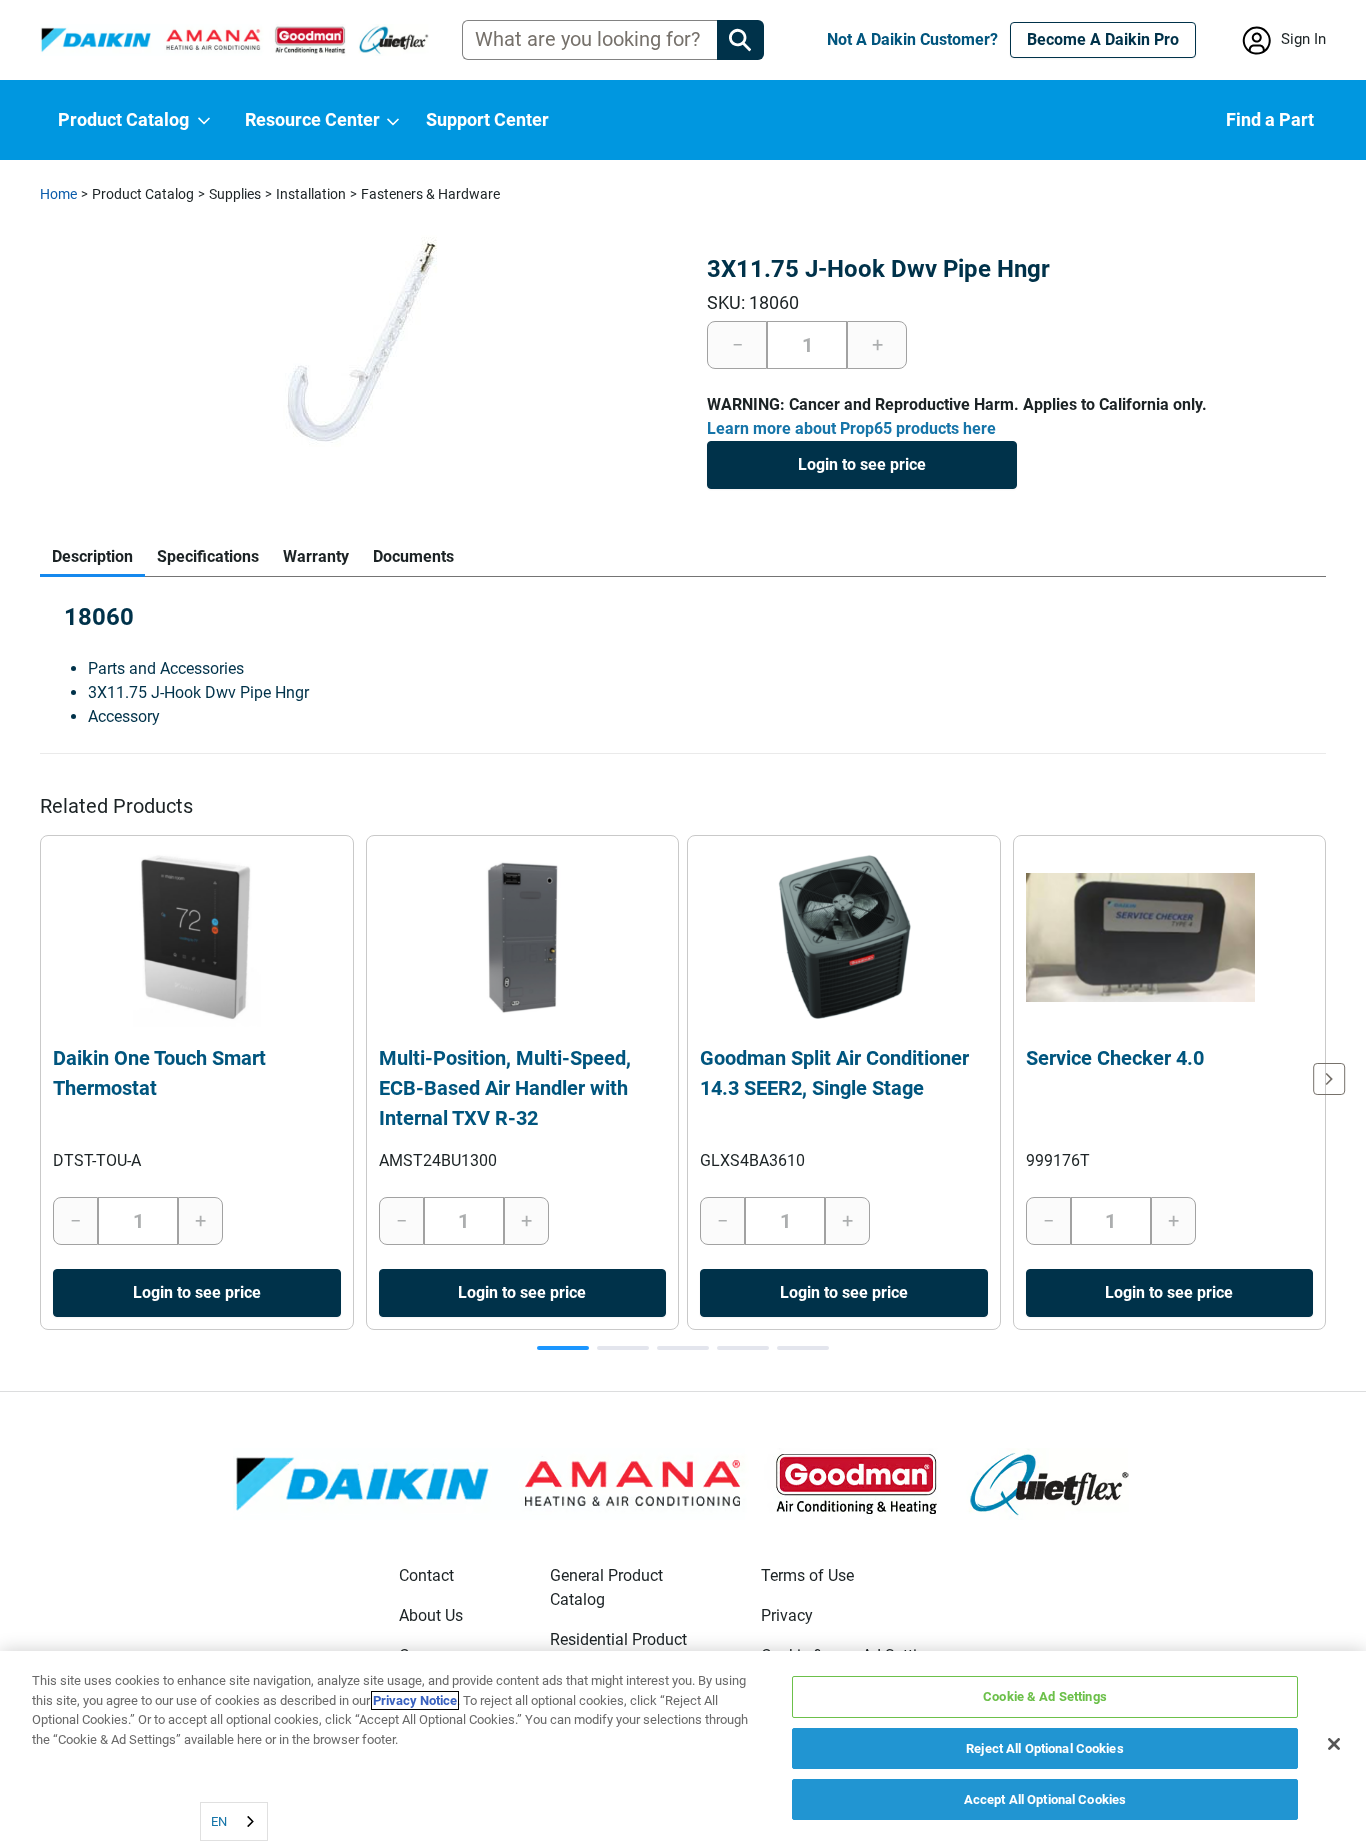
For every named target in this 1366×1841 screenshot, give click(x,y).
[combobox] (234, 1821)
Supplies (235, 194)
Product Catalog (143, 194)
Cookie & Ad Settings (1045, 1696)
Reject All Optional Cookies (1045, 1748)
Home (58, 194)
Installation (311, 194)
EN (219, 1821)
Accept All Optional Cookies (1045, 1799)
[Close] (1334, 1744)
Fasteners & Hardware (430, 194)
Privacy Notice (415, 1700)
